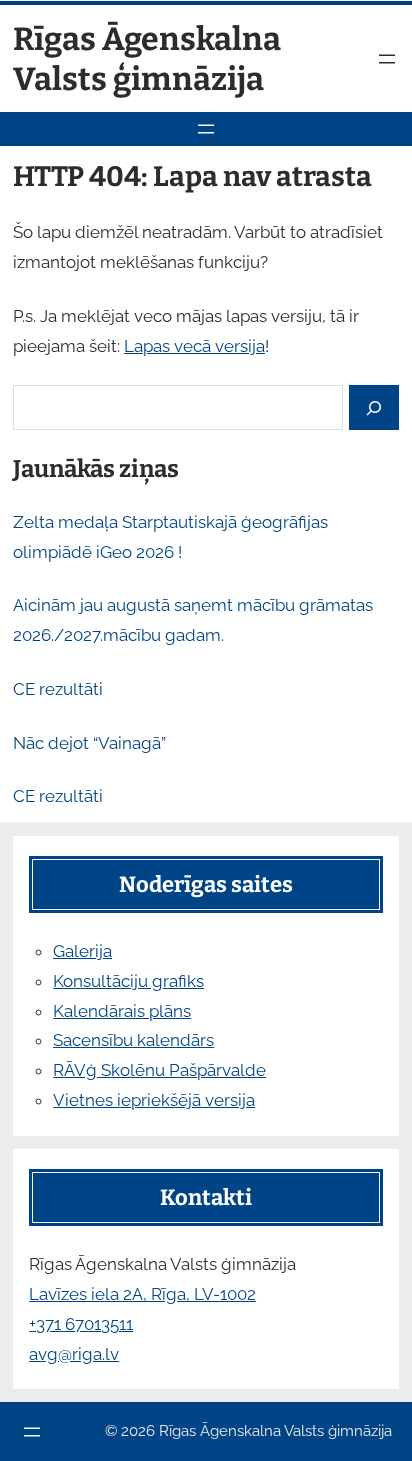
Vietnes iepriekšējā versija (154, 1100)
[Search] (374, 407)
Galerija (82, 951)
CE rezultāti (58, 689)
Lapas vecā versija (194, 346)
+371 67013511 (81, 1324)
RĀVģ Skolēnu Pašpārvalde (159, 1070)
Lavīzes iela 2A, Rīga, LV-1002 (142, 1294)
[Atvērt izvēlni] (387, 59)
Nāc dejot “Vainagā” (89, 743)
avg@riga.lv (74, 1354)
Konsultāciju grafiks (128, 981)
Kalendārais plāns (122, 1011)
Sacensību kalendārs (133, 1040)
